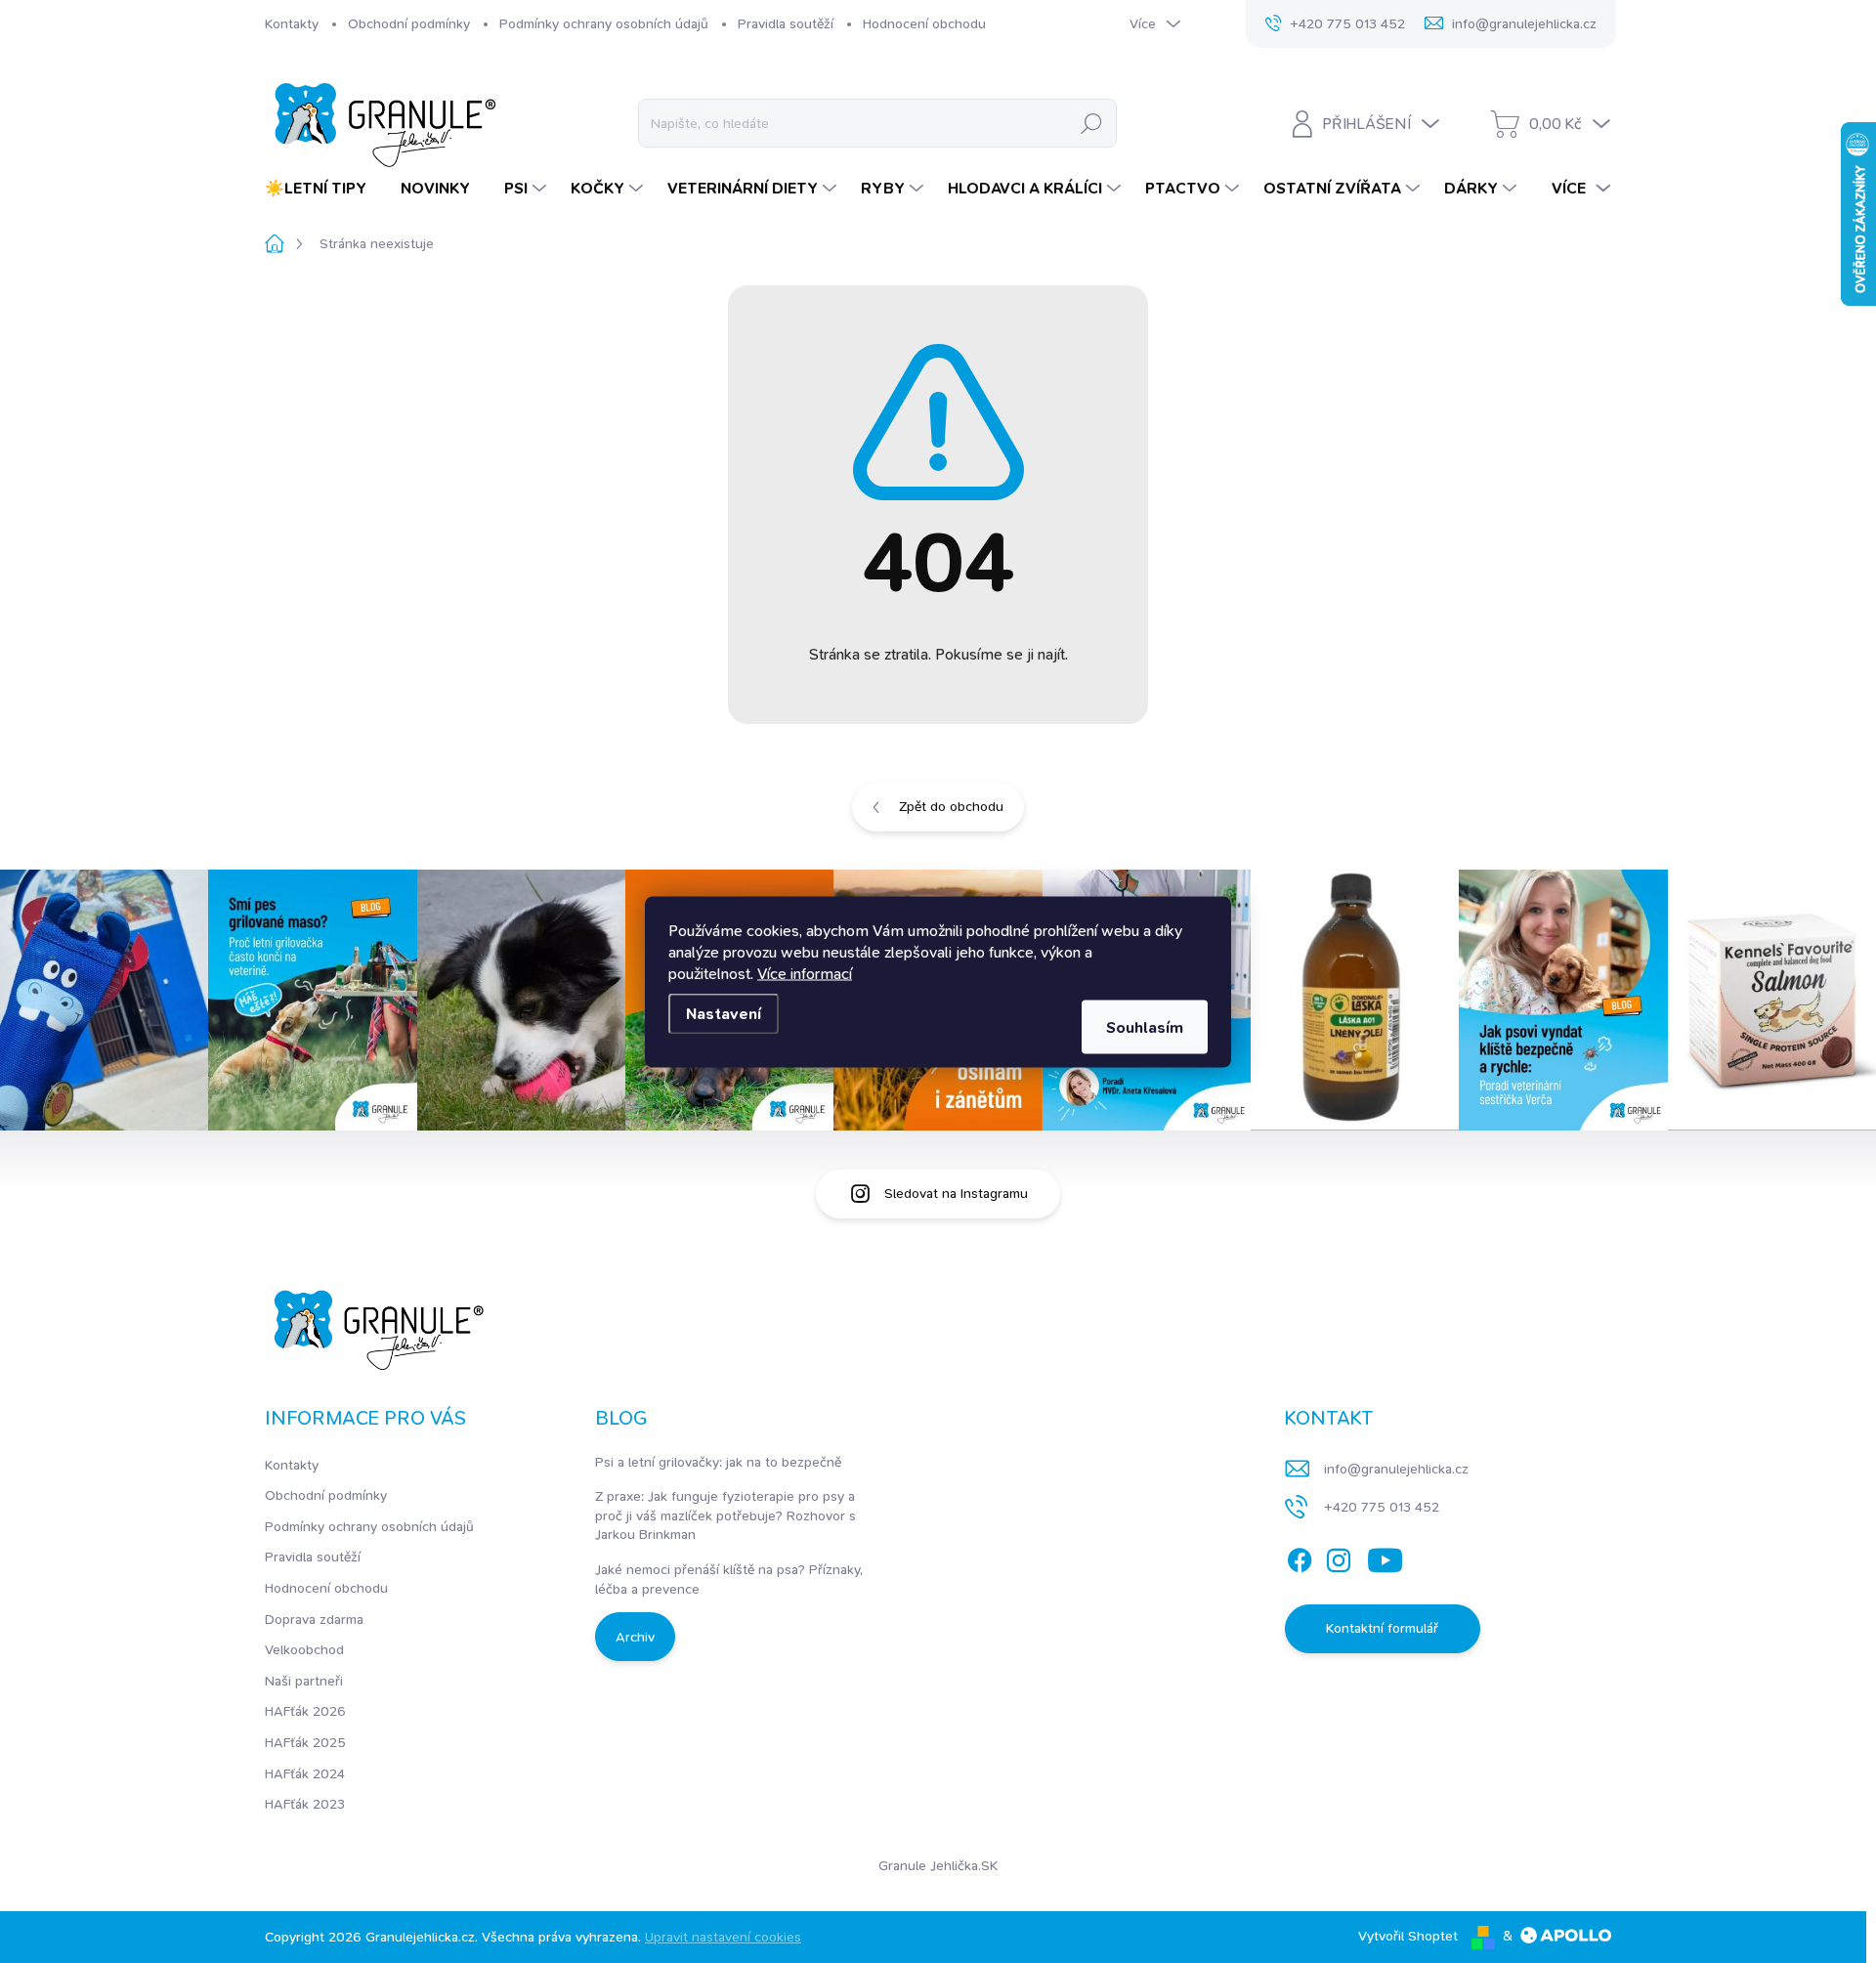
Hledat (1091, 123)
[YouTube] (1385, 1557)
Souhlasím (1145, 1026)
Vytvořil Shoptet (1408, 1936)
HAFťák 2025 (305, 1742)
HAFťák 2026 (305, 1711)
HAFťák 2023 (305, 1804)
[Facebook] (1300, 1557)
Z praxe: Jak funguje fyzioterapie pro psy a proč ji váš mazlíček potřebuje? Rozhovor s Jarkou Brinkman (725, 1515)
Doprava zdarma (314, 1619)
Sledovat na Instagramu (956, 1193)
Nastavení (724, 1013)
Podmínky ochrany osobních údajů (604, 23)
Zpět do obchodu (951, 806)
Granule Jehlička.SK (938, 1865)
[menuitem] (323, 189)
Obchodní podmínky (409, 23)
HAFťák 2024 (305, 1773)
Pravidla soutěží (786, 23)
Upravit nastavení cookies (723, 1937)
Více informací (805, 973)
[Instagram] (1339, 1557)
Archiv (635, 1637)
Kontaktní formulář (1382, 1628)
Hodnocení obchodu (924, 23)
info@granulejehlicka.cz (1396, 1469)
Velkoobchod (304, 1649)
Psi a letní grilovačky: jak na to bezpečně (718, 1462)
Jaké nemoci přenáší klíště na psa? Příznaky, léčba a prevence (729, 1579)
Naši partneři (304, 1681)
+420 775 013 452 (1382, 1507)
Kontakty (292, 23)
